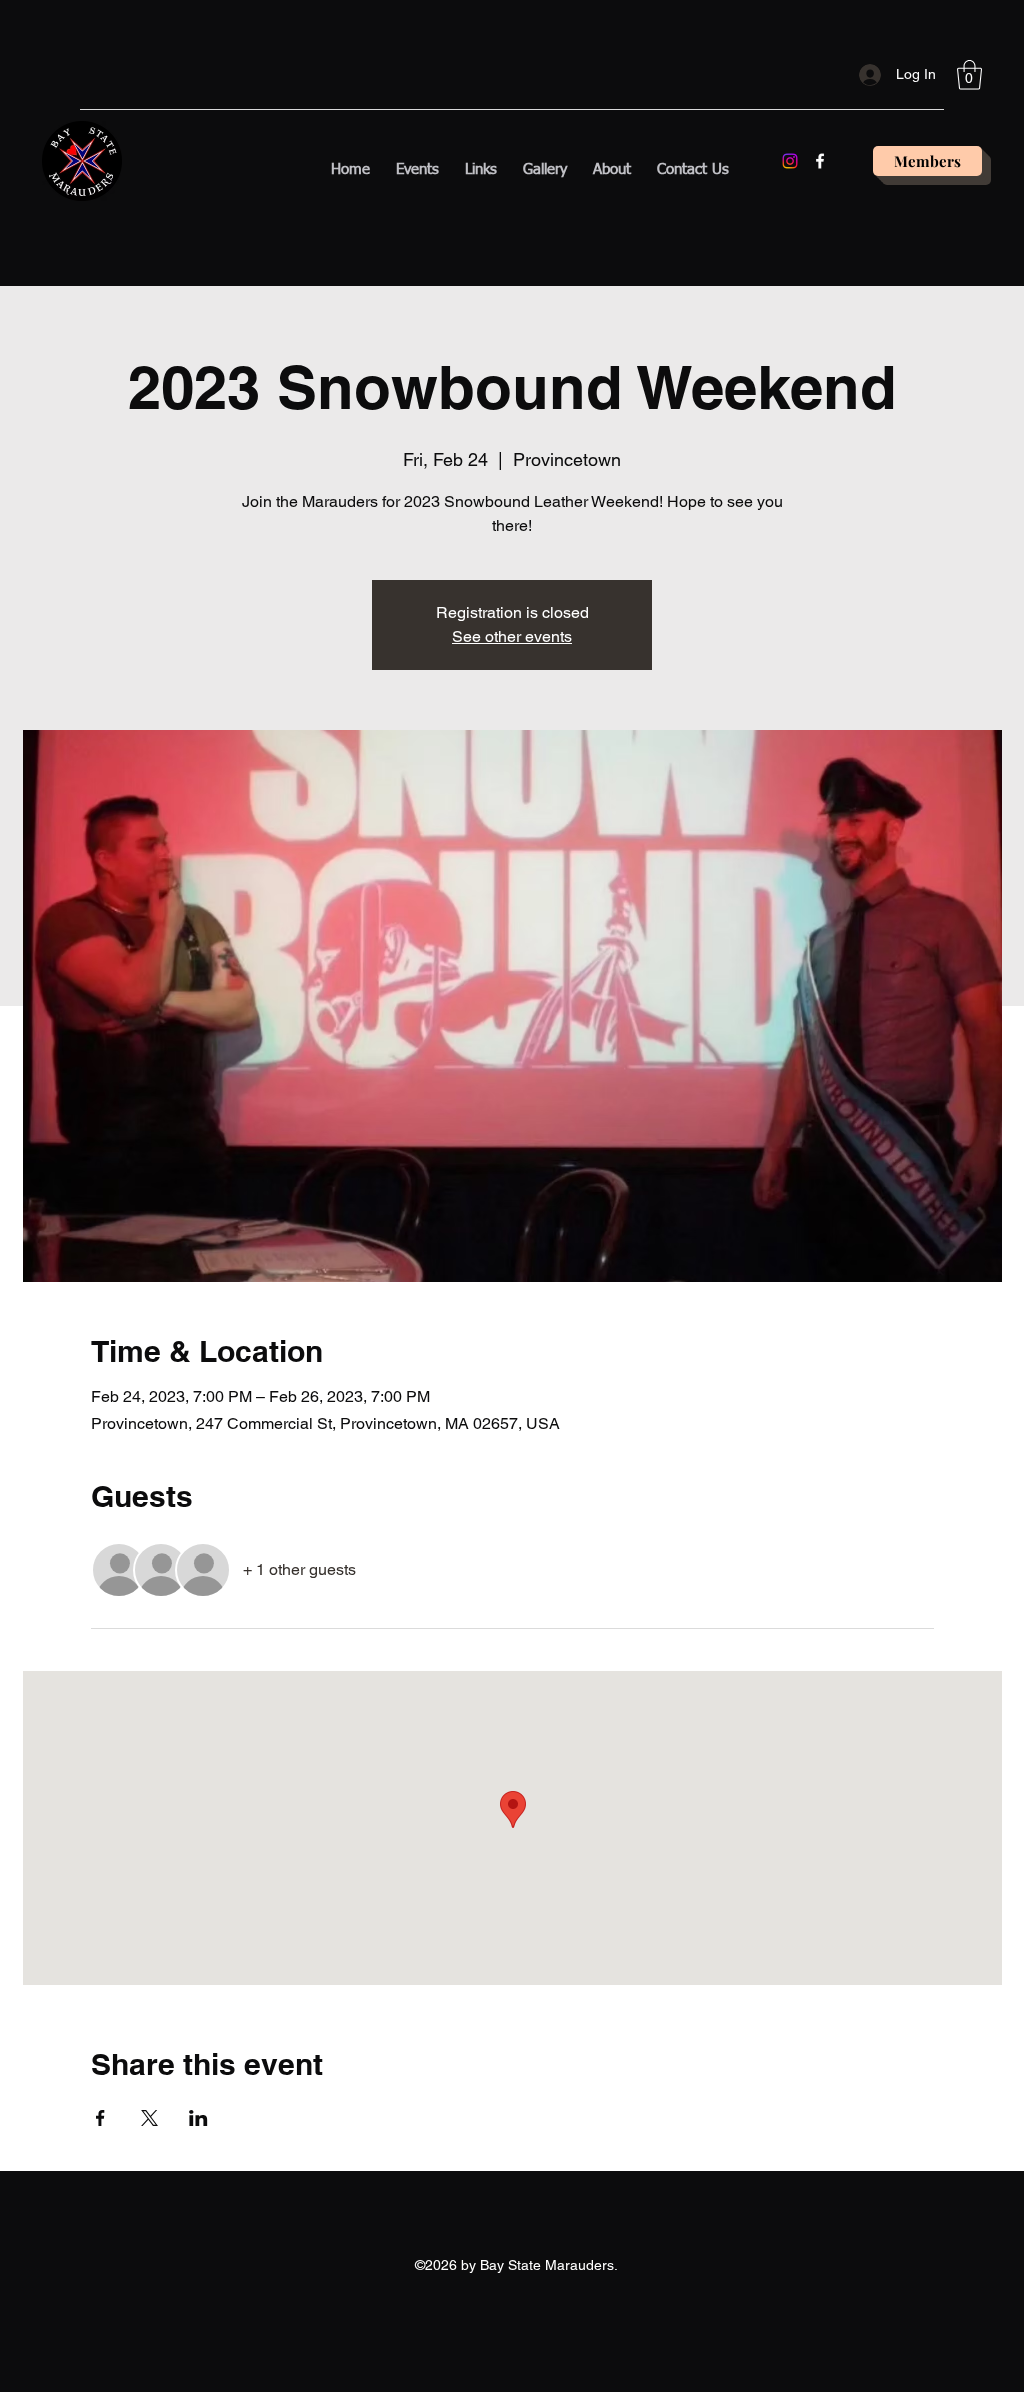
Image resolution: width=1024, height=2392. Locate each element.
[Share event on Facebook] (100, 2118)
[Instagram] (790, 161)
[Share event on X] (149, 2118)
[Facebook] (820, 161)
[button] (969, 75)
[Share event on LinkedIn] (198, 2118)
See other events (512, 636)
